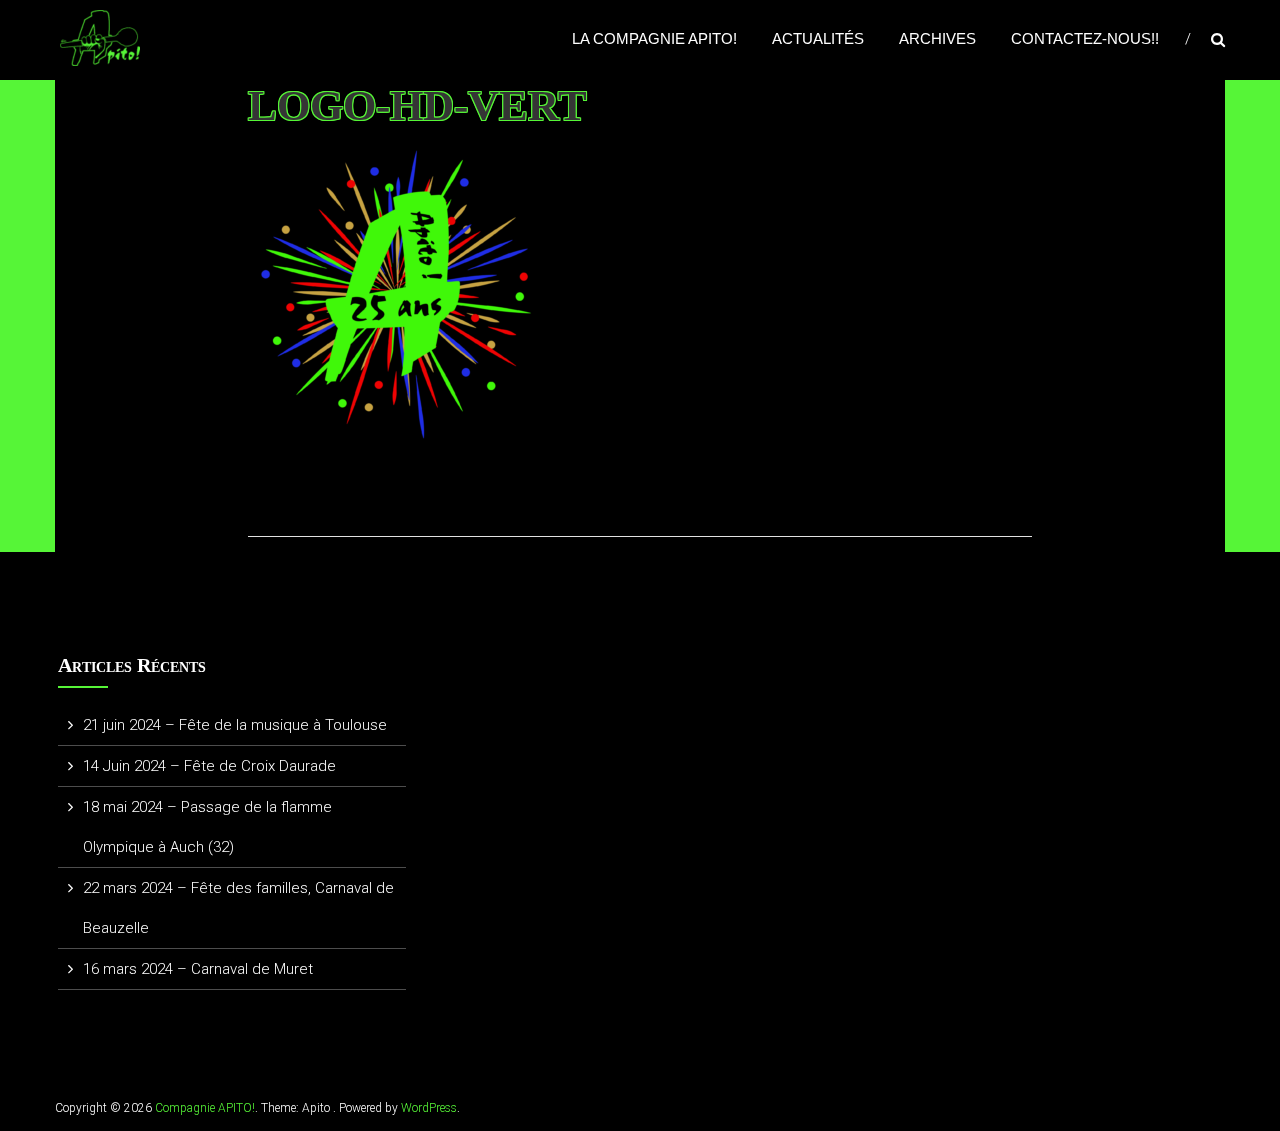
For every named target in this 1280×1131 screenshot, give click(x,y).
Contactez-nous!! (1085, 38)
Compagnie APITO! (205, 1108)
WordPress (429, 1108)
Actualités (818, 38)
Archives (937, 38)
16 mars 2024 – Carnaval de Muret (198, 969)
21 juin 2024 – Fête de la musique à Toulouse (235, 725)
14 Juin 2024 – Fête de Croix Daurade (209, 766)
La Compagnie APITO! (654, 38)
